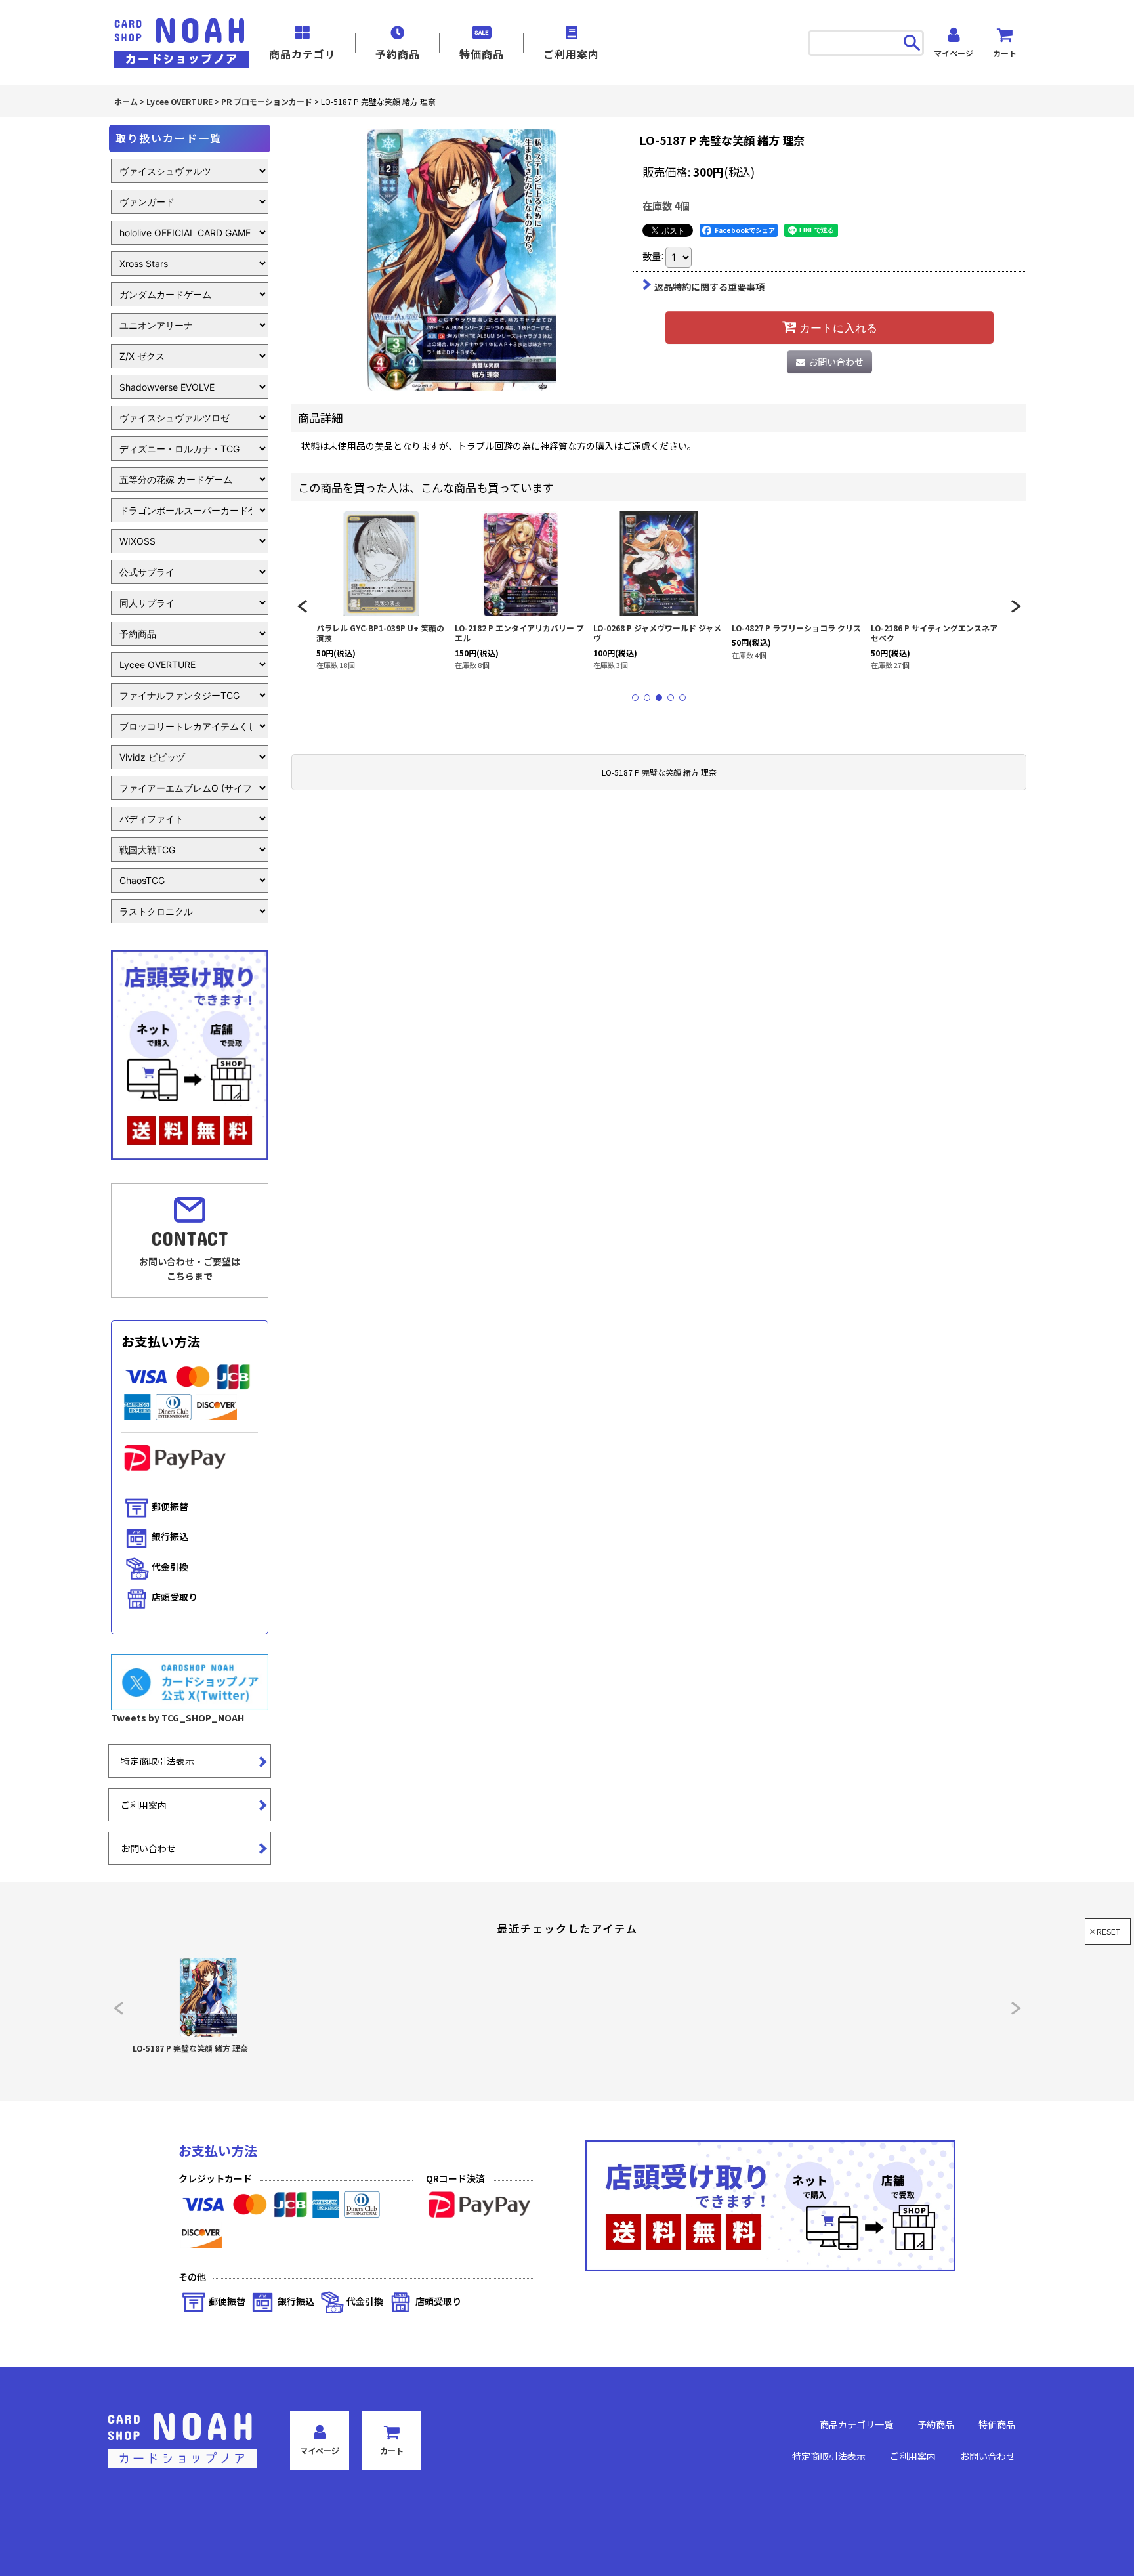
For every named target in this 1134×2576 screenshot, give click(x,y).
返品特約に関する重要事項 (709, 287)
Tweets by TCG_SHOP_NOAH (178, 1718)
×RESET (1104, 1931)
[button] (302, 606)
